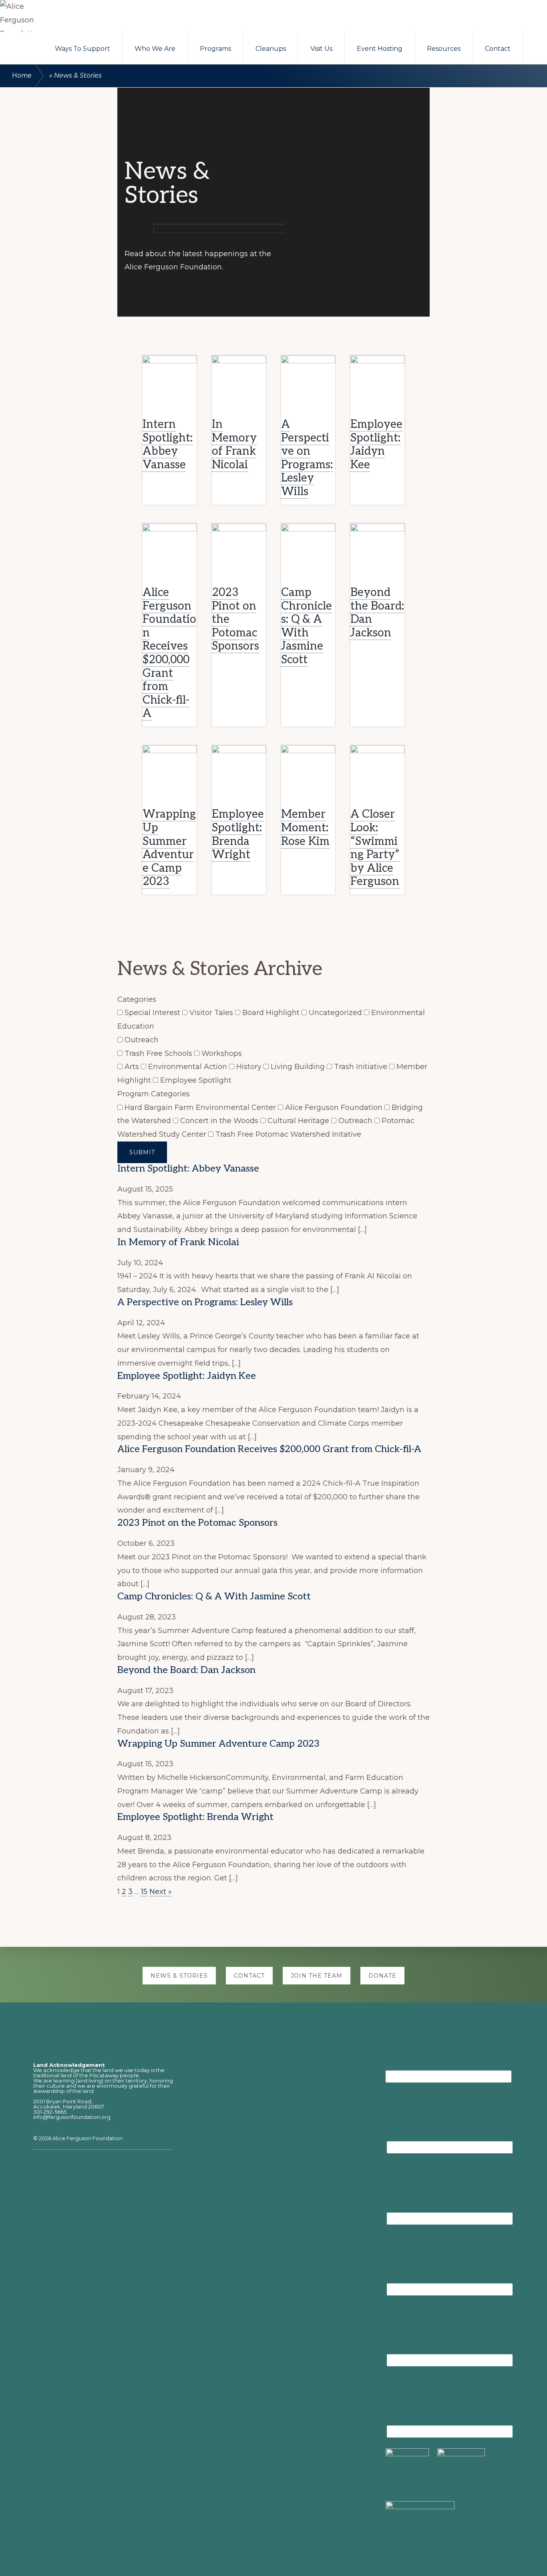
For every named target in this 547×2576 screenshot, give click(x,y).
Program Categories (154, 1094)
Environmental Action (188, 1067)
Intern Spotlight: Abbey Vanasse (168, 445)
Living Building (298, 1067)
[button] (535, 45)
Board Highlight (271, 1013)
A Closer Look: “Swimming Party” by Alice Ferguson (375, 848)
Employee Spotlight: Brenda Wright (238, 835)
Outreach (141, 1040)
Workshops (221, 1053)
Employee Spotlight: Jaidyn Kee (376, 445)
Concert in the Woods (219, 1121)
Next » (161, 1892)
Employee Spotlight (195, 1080)
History (249, 1067)
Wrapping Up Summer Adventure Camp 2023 (169, 848)
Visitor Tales (211, 1013)
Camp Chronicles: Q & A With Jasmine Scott (307, 626)
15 (144, 1892)
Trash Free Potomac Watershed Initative (287, 1134)
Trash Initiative (361, 1067)
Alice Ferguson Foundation (334, 1107)
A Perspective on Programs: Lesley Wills (307, 458)
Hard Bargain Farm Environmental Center (200, 1107)
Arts (132, 1067)
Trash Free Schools (158, 1053)
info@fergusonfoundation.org (72, 2117)
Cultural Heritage (298, 1121)
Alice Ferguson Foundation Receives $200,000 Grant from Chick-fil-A (169, 653)
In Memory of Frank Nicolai (234, 445)
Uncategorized (335, 1013)
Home (22, 75)
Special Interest (152, 1013)
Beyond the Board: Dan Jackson (377, 613)
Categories (137, 999)
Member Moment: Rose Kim (305, 828)
